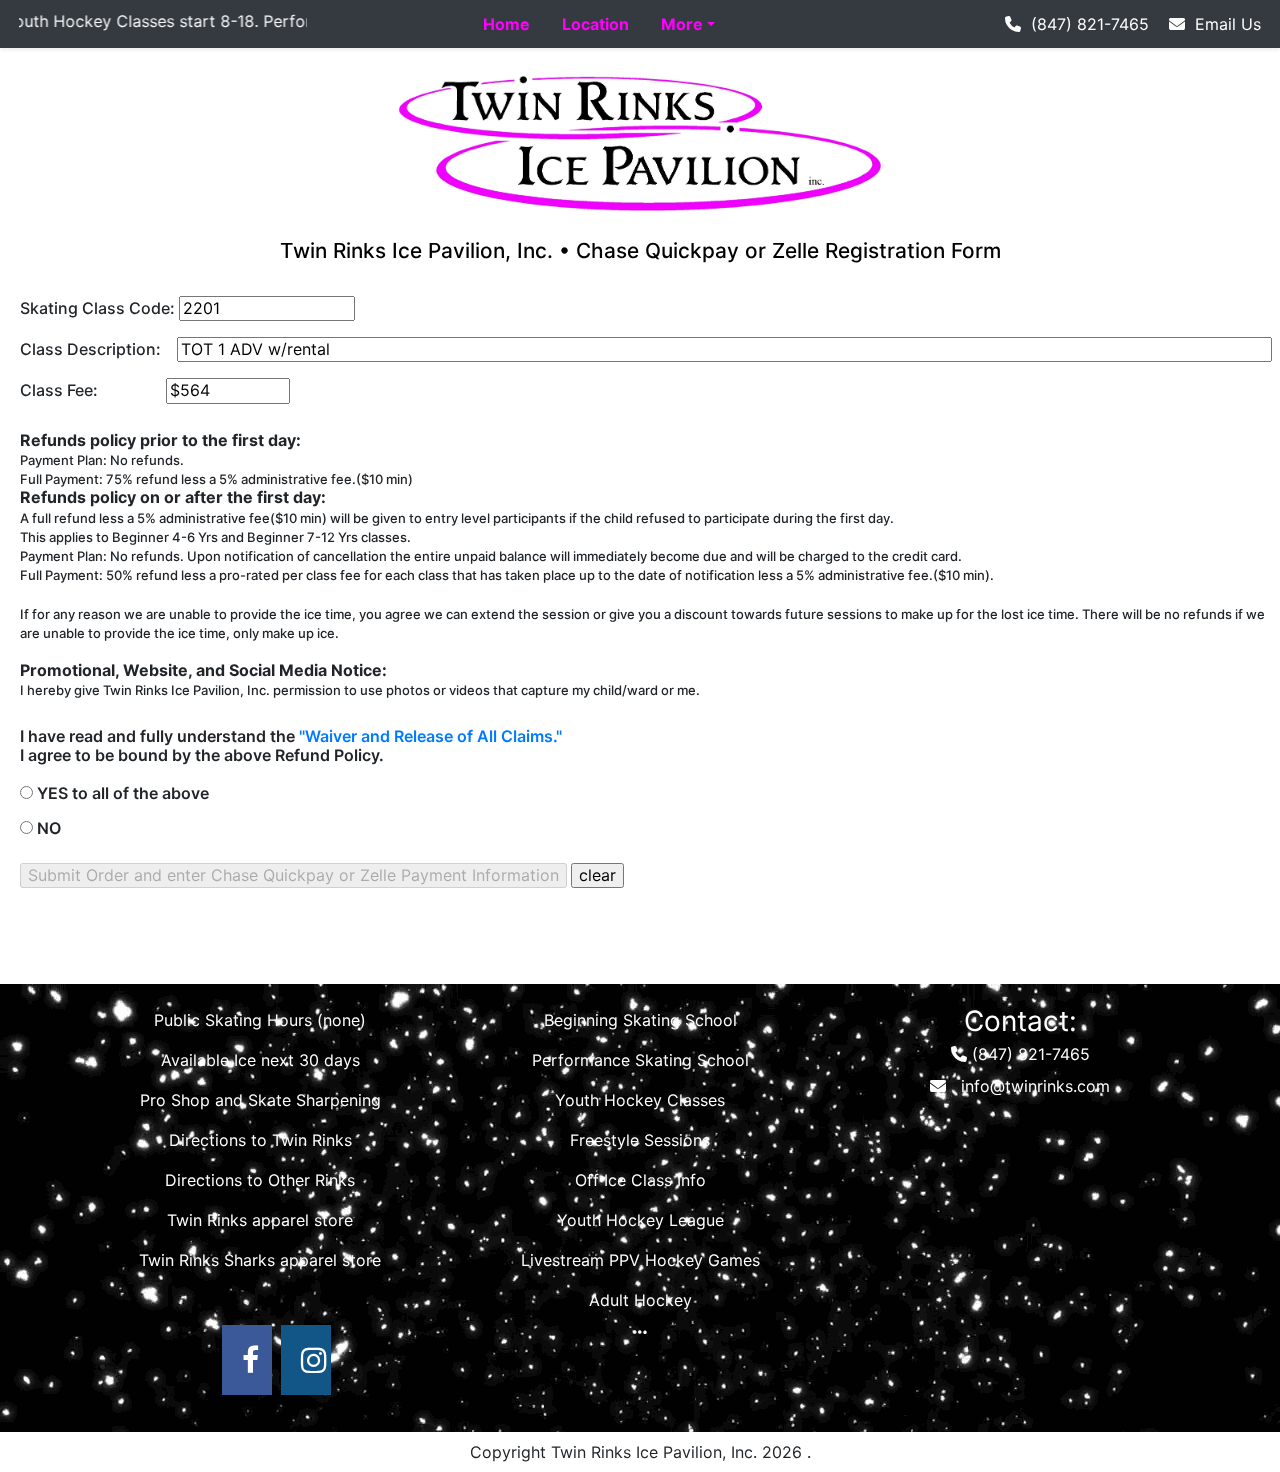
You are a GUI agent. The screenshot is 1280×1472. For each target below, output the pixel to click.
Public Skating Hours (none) (260, 1020)
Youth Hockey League (640, 1220)
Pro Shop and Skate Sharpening (260, 1100)
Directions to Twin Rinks (260, 1140)
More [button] (682, 24)
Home (506, 24)
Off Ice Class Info (640, 1180)
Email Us (1223, 24)
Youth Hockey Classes (640, 1100)
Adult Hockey (640, 1300)
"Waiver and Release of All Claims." (430, 736)
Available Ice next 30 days (260, 1060)
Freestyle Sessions (640, 1140)
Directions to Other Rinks (260, 1180)
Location (595, 24)
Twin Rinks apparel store (260, 1220)
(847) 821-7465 (1085, 24)
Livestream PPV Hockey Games (640, 1260)
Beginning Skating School (640, 1020)
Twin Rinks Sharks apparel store (260, 1260)
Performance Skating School (640, 1060)
